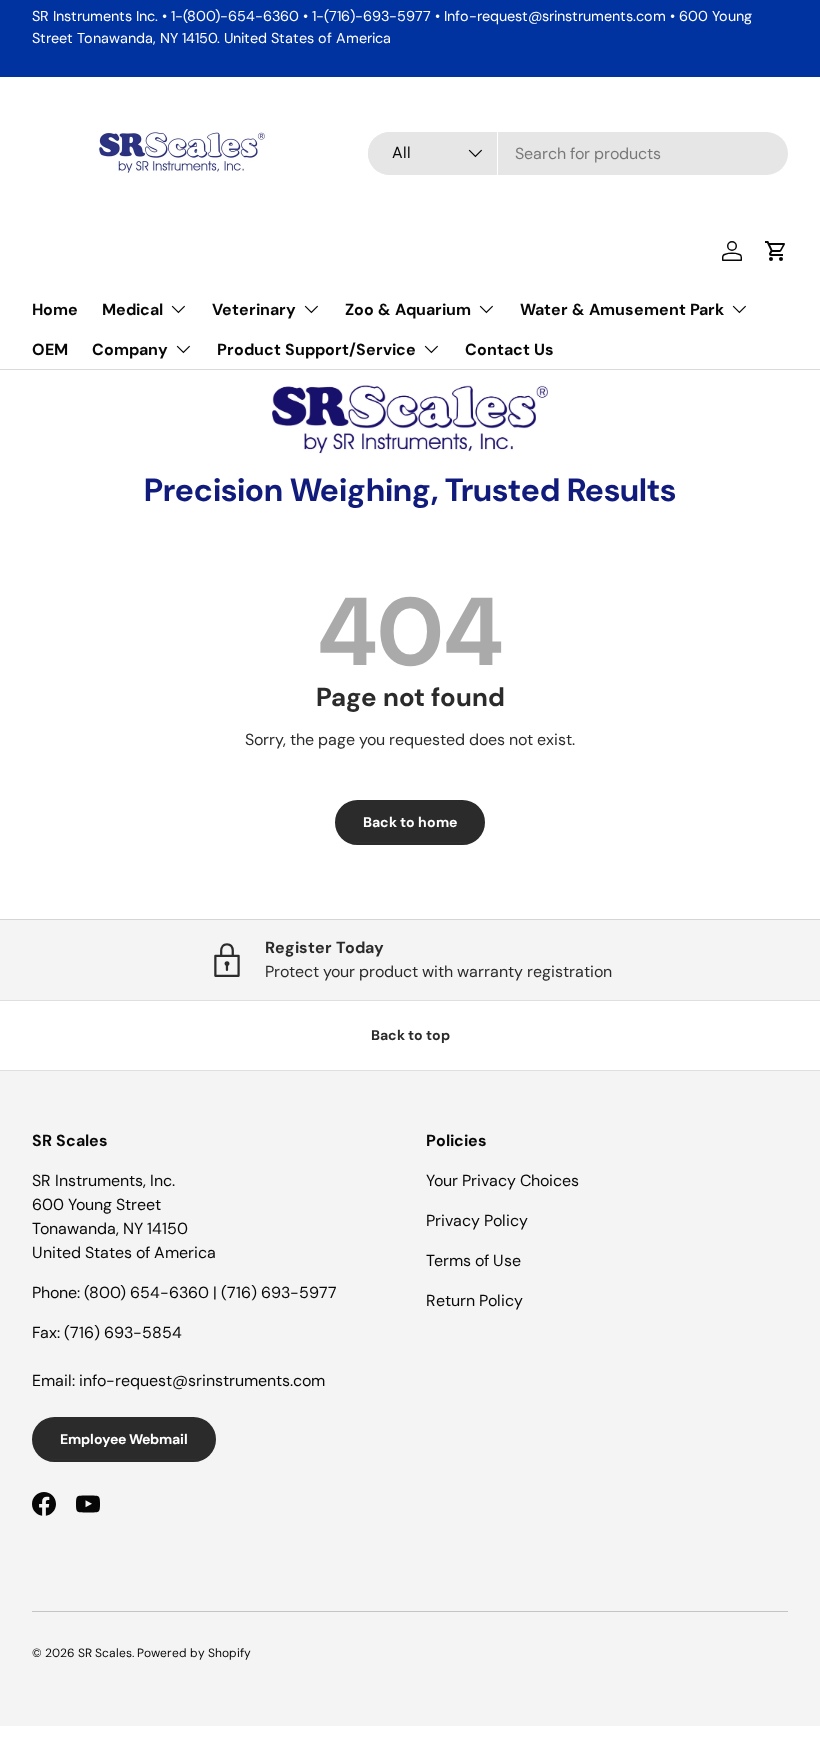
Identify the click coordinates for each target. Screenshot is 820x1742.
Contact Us (509, 349)
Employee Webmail (124, 1439)
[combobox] (578, 153)
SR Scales (105, 1653)
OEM (50, 349)
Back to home (410, 822)
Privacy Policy (477, 1220)
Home (55, 309)
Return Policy (474, 1300)
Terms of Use (473, 1260)
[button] (776, 251)
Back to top (410, 1035)
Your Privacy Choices (502, 1180)
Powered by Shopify (194, 1653)
